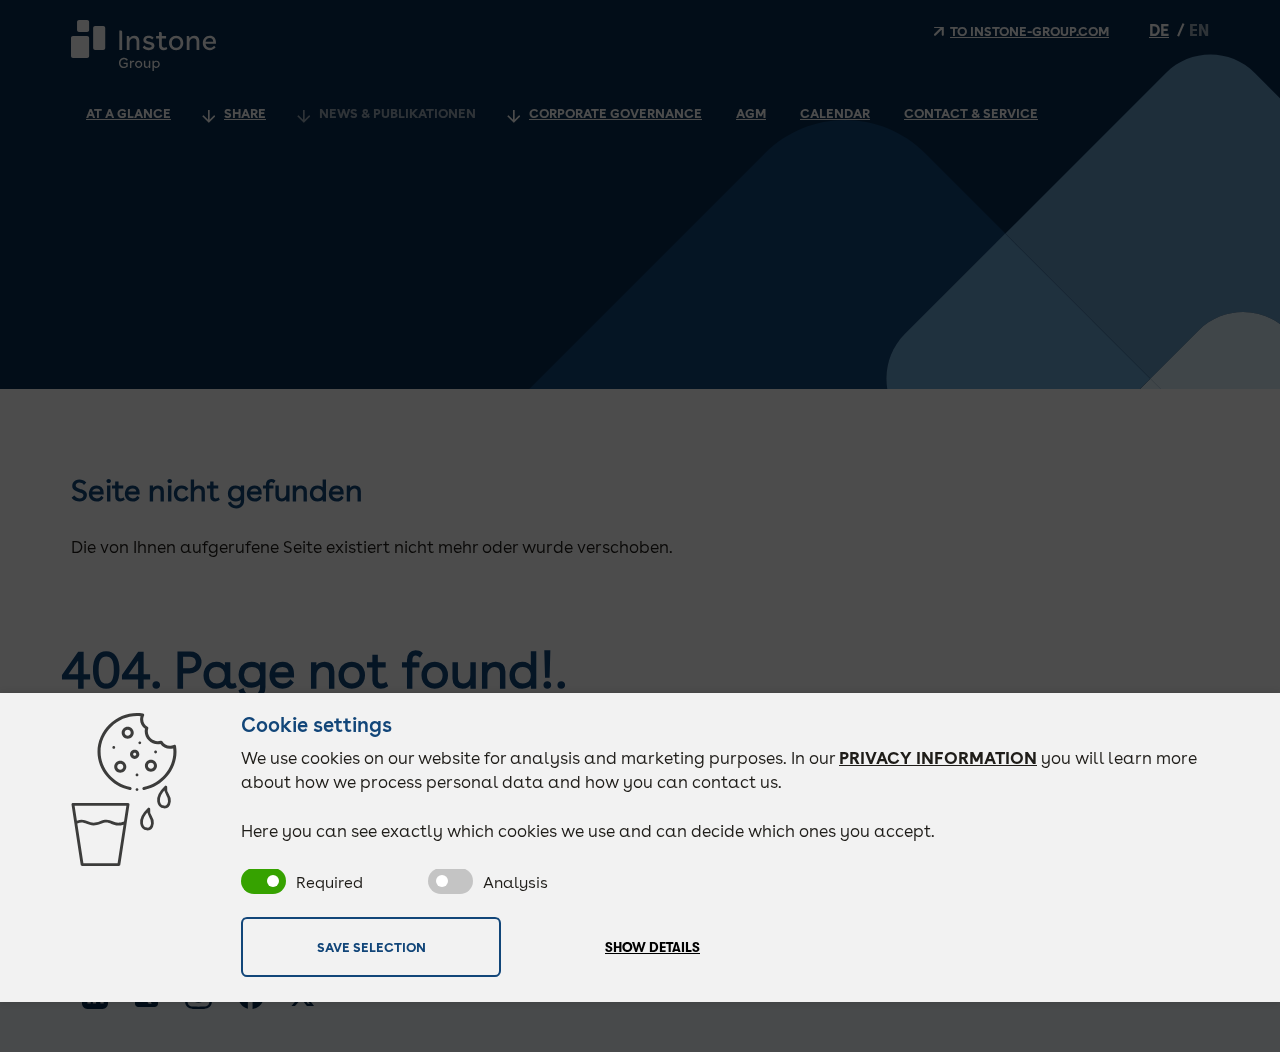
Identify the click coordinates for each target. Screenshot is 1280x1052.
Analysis (515, 882)
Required (329, 882)
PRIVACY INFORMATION (938, 758)
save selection (371, 947)
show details (652, 947)
